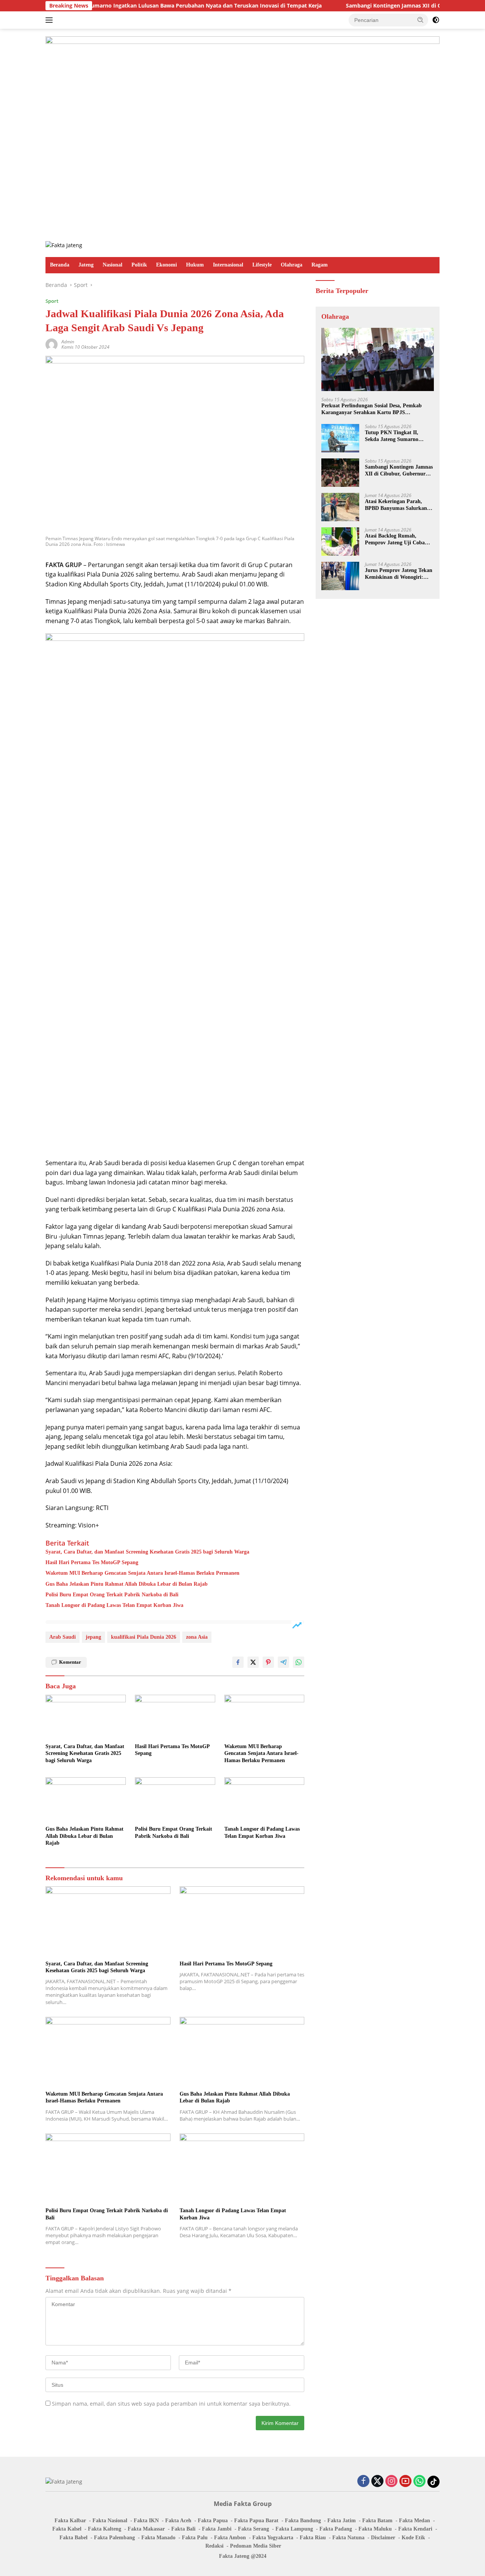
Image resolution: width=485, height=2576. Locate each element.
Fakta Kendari (415, 2529)
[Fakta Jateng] (64, 245)
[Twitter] (377, 2482)
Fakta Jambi (217, 2529)
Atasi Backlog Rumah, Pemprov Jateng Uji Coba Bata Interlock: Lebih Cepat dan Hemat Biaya (397, 540)
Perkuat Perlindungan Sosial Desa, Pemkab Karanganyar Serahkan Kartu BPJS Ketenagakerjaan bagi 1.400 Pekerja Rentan (372, 409)
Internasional (228, 265)
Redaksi (214, 2546)
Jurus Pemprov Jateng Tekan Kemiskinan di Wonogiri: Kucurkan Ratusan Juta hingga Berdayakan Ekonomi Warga (399, 574)
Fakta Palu (195, 2538)
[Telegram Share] (283, 1662)
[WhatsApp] (419, 2482)
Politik (139, 265)
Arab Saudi (63, 1637)
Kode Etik (413, 2538)
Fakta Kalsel (67, 2529)
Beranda (60, 265)
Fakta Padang (336, 2529)
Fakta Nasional (110, 2521)
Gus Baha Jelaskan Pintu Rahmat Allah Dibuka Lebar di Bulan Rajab (127, 1584)
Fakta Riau (313, 2538)
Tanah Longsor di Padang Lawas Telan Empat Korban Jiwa (114, 1605)
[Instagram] (391, 2482)
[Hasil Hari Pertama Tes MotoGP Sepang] (175, 1717)
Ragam (320, 265)
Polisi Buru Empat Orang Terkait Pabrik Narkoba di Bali (112, 1595)
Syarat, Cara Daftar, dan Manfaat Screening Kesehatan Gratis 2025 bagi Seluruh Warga (147, 1552)
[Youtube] (405, 2482)
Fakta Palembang (114, 2538)
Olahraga (292, 265)
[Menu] (51, 20)
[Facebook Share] (238, 1662)
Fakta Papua (213, 2521)
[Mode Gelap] (436, 20)
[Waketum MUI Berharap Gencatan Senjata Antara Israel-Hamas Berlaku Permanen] (264, 1717)
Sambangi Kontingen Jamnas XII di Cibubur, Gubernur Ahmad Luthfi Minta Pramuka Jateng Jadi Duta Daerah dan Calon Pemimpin (399, 471)
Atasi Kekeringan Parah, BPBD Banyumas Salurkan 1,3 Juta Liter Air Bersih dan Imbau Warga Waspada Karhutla (398, 505)
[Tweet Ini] (253, 1662)
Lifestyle (262, 265)
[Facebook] (363, 2482)
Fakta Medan (415, 2521)
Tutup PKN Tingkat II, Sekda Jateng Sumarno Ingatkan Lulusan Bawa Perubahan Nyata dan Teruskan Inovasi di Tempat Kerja (397, 436)
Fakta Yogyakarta (273, 2538)
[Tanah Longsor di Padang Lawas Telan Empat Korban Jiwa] (264, 1800)
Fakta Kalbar (70, 2521)
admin (68, 342)
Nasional (113, 265)
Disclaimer (383, 2538)
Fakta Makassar (146, 2529)
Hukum (195, 265)
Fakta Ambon (230, 2538)
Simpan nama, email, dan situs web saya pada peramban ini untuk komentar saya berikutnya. (171, 2404)
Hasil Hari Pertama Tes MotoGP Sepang (92, 1562)
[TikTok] (433, 2482)
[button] (421, 20)
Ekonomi (167, 265)
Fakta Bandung (303, 2521)
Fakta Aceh (178, 2521)
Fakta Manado (158, 2538)
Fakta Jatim (342, 2521)
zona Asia (197, 1637)
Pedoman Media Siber (256, 2546)
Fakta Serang (253, 2529)
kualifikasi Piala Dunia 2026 (144, 1637)
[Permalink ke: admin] (52, 344)
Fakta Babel (74, 2538)
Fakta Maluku (375, 2529)
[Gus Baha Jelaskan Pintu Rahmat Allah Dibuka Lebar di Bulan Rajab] (86, 1800)
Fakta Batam (377, 2521)
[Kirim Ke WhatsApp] (299, 1662)
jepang (93, 1637)
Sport (52, 301)
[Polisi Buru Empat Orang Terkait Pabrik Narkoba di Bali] (175, 1800)
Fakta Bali (183, 2529)
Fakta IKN (146, 2521)
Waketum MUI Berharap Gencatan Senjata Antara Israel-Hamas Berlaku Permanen (142, 1573)
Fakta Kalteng (105, 2529)
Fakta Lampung (294, 2529)
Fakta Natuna (348, 2538)
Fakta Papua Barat (256, 2521)
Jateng (86, 265)
